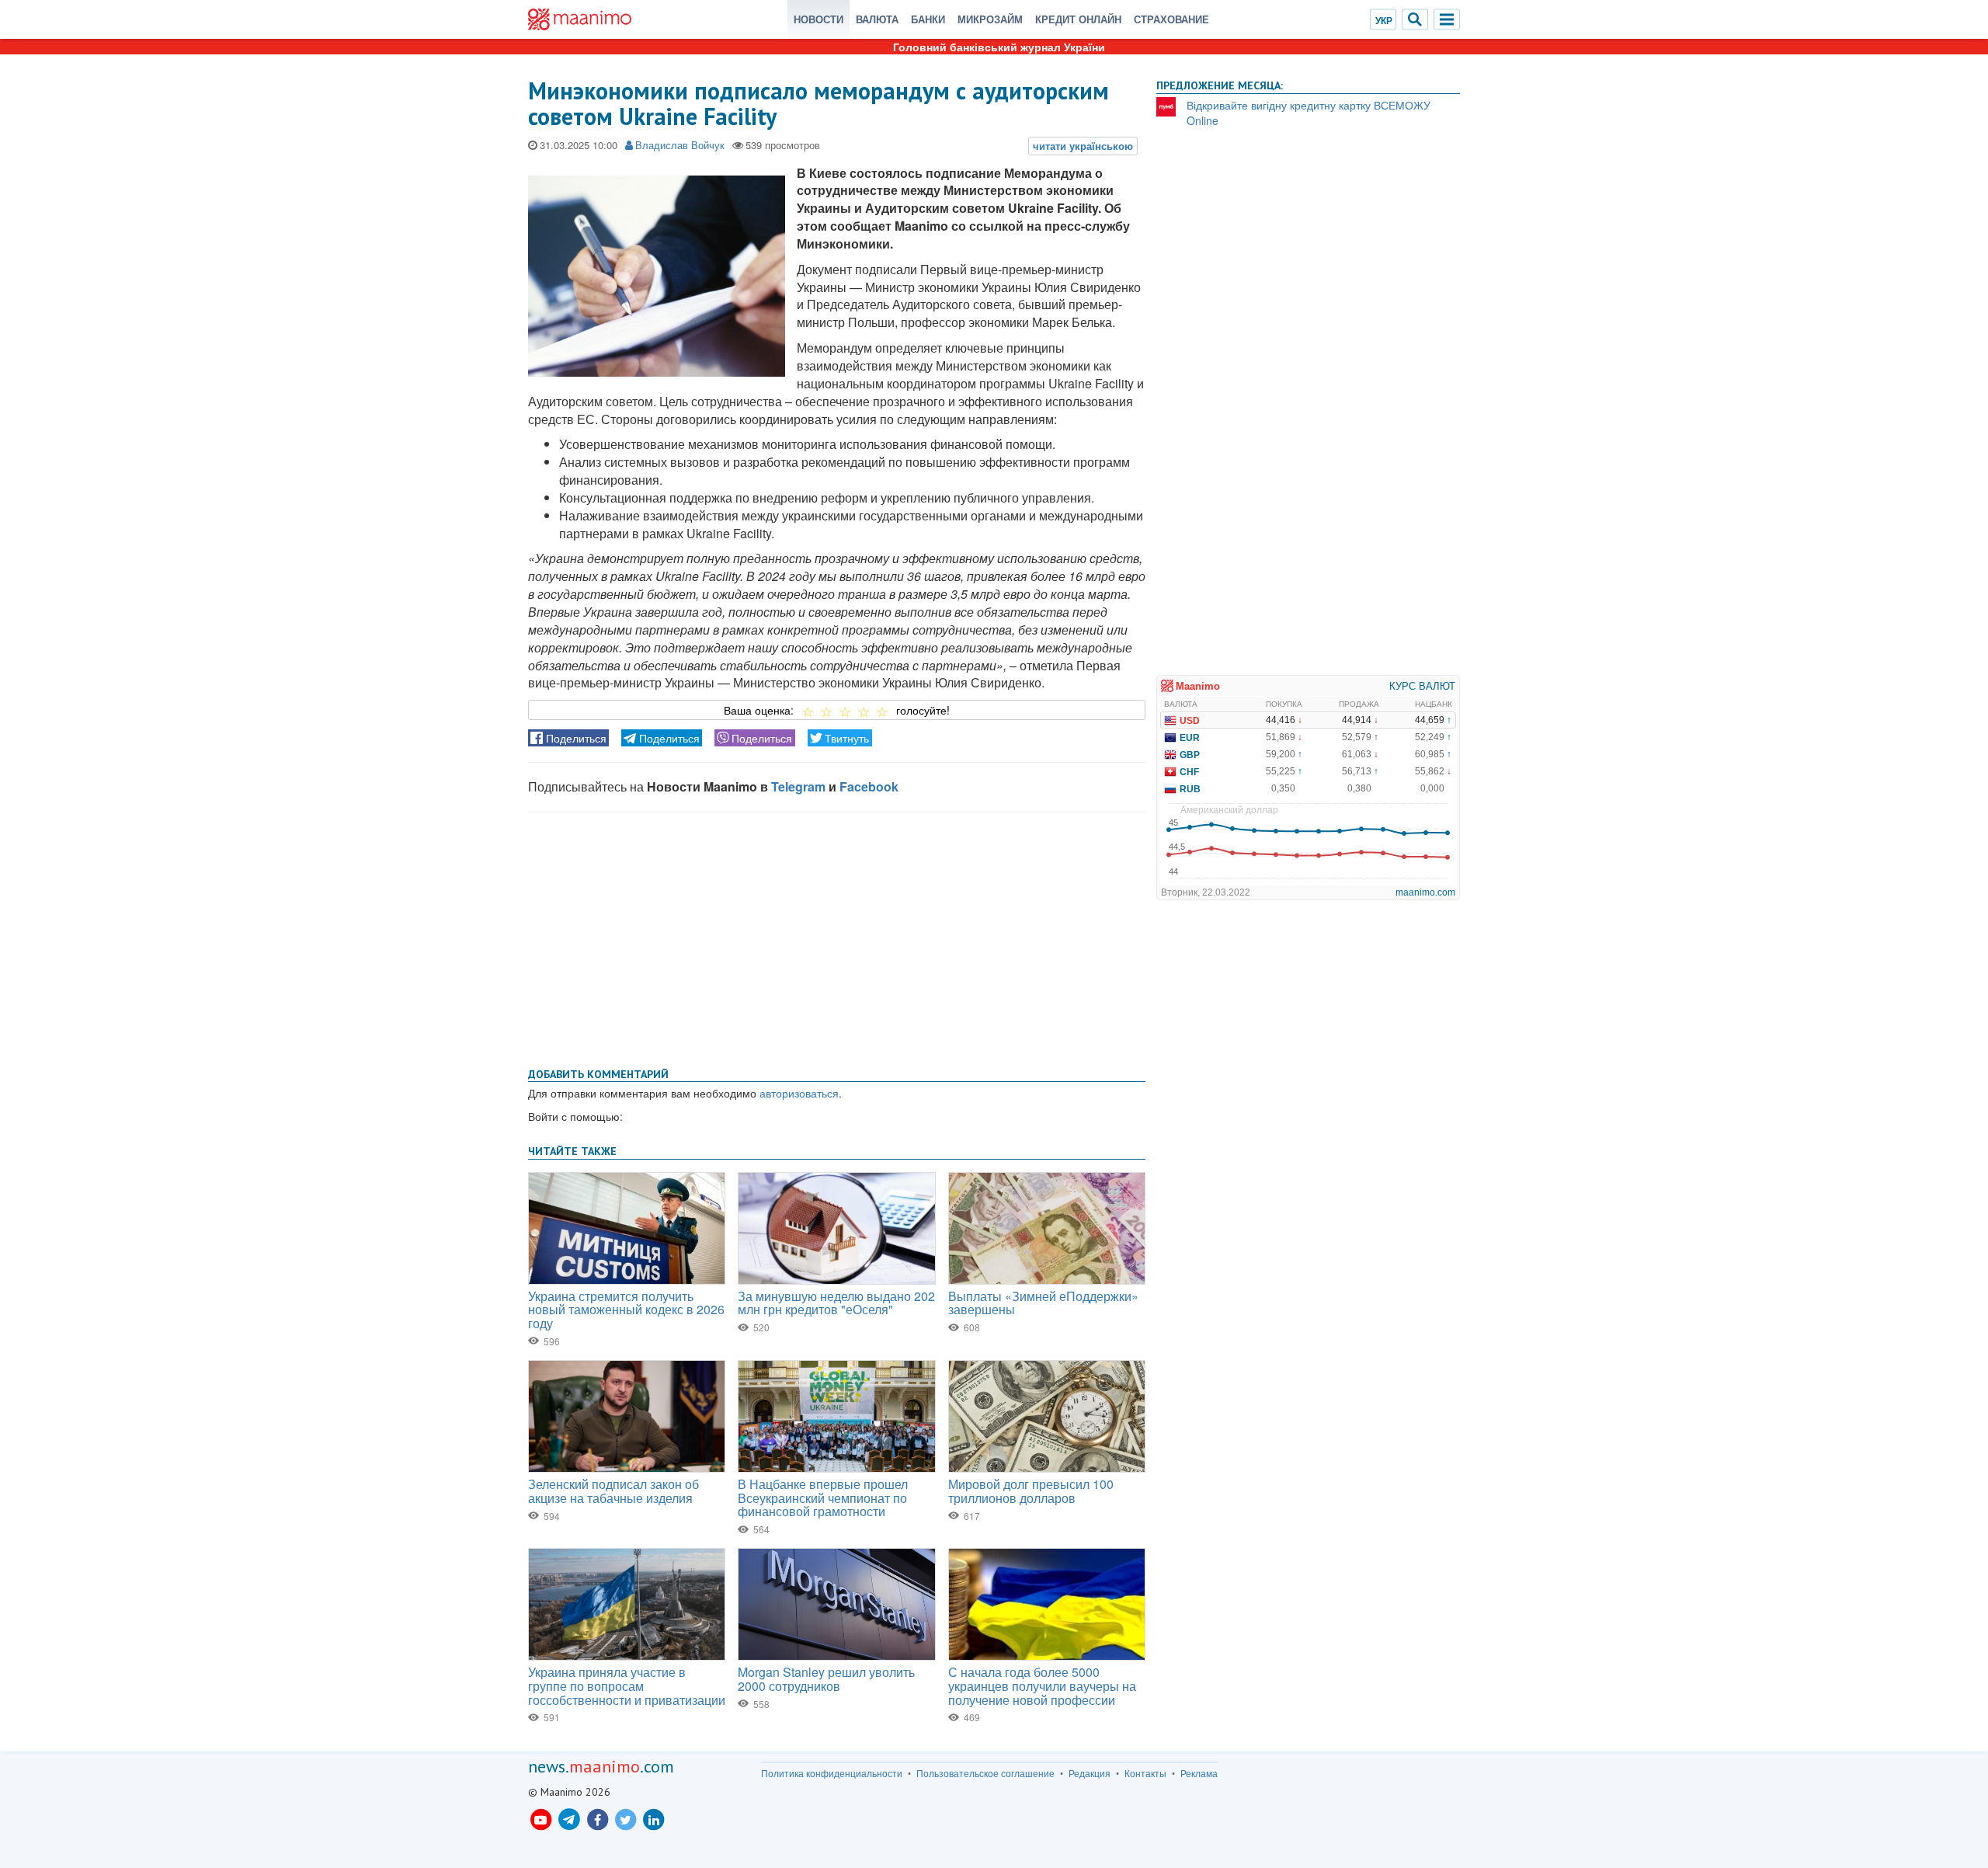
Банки (928, 19)
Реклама (1199, 1773)
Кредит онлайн (1078, 19)
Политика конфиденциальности (832, 1773)
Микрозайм (990, 19)
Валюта (877, 19)
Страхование (1171, 19)
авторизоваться (799, 1093)
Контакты (1145, 1773)
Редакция (1090, 1773)
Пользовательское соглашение (985, 1773)
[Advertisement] (837, 937)
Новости (818, 19)
